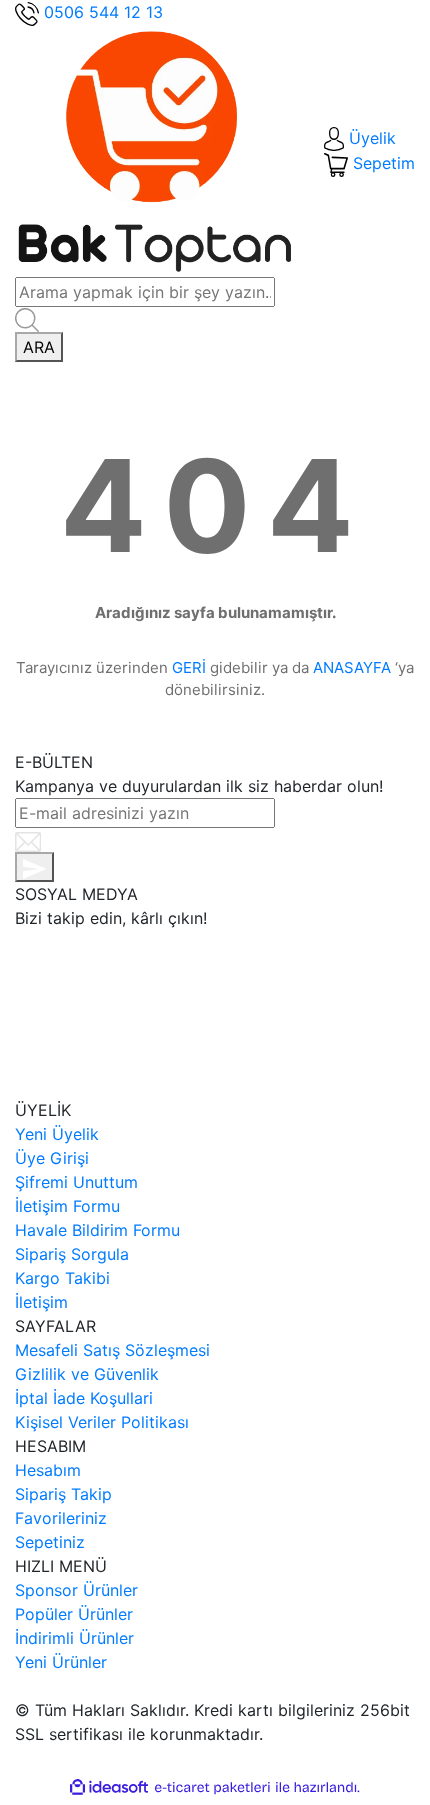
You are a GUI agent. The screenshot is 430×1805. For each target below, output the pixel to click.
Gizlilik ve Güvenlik (87, 1374)
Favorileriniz (61, 1518)
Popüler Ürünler (74, 1614)
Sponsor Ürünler (76, 1590)
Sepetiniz (50, 1542)
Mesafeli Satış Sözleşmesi (112, 1350)
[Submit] (34, 867)
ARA (39, 347)
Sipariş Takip (63, 1494)
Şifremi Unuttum (76, 1182)
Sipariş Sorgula (72, 1254)
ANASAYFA (352, 667)
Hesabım (48, 1470)
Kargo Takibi (62, 1278)
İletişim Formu (67, 1206)
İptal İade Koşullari (84, 1398)
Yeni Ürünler (61, 1662)
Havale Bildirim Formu (97, 1230)
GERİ (189, 667)
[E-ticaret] (212, 1788)
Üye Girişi (52, 1158)
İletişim (41, 1302)
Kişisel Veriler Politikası (102, 1422)
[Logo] (154, 150)
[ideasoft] (109, 1788)
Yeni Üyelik (57, 1134)
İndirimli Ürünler (74, 1638)
